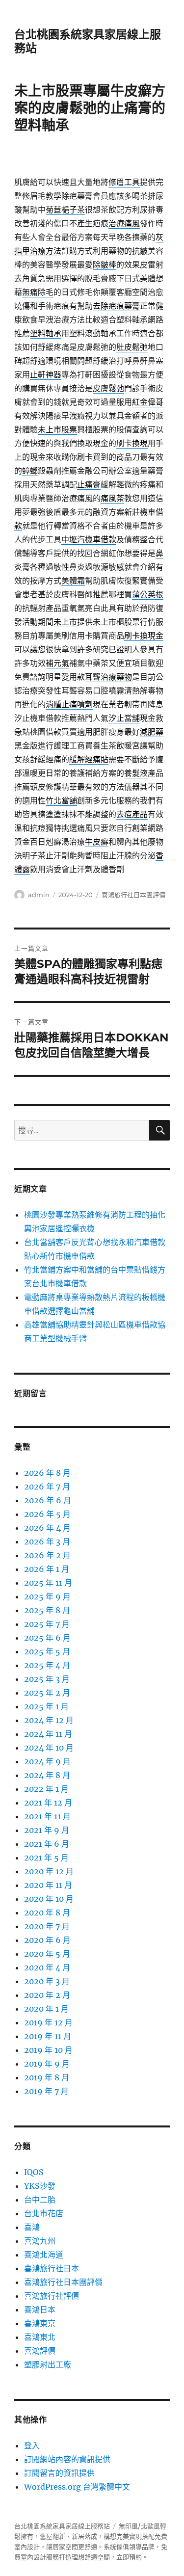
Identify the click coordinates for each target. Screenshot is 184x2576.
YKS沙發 (40, 2186)
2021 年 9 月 (47, 1830)
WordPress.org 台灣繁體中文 (77, 2487)
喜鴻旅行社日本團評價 (133, 895)
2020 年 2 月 (47, 1995)
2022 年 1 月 (46, 1789)
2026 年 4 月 (47, 1528)
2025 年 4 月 (47, 1665)
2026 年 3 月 (47, 1541)
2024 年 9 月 (47, 1761)
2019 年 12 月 (48, 2022)
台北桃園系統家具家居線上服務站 (62, 2526)
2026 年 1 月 (47, 1569)
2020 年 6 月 (47, 1940)
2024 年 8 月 (47, 1775)
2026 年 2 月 (47, 1555)
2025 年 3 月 (47, 1679)
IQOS (34, 2172)
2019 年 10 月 (48, 2050)
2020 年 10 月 (49, 1899)
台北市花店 (44, 2213)
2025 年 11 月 (48, 1583)
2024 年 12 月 (49, 1720)
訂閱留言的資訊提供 (59, 2473)
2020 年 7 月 (47, 1926)
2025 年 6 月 (47, 1638)
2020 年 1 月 (46, 2009)
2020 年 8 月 (47, 1912)
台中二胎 (40, 2200)
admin (39, 895)
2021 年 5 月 (46, 1858)
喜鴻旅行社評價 (52, 2296)
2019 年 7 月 (46, 2091)
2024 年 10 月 (49, 1748)
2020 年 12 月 (49, 1871)
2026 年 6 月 (48, 1500)
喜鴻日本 (40, 2310)
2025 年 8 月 (47, 1610)
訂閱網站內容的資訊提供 (67, 2459)
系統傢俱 (116, 2547)
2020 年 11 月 (48, 1885)
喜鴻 (32, 2227)
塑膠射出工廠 (48, 2364)
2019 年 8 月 (47, 2077)
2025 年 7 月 (47, 1624)
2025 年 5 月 (47, 1651)
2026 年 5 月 (47, 1514)
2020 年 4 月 (47, 1967)
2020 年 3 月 (47, 1981)
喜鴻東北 (40, 2337)
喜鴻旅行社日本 (52, 2268)
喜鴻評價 (40, 2351)
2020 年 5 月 (47, 1954)
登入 (32, 2445)
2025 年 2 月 (47, 1693)
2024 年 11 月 (48, 1734)
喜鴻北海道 (44, 2255)
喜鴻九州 (40, 2241)
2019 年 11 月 (48, 2036)
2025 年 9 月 (47, 1596)
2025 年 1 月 (46, 1706)
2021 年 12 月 (48, 1803)
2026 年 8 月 (47, 1473)
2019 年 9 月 (47, 2064)
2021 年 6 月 (47, 1844)
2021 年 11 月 (47, 1816)
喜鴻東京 (40, 2323)
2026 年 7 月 (47, 1487)
